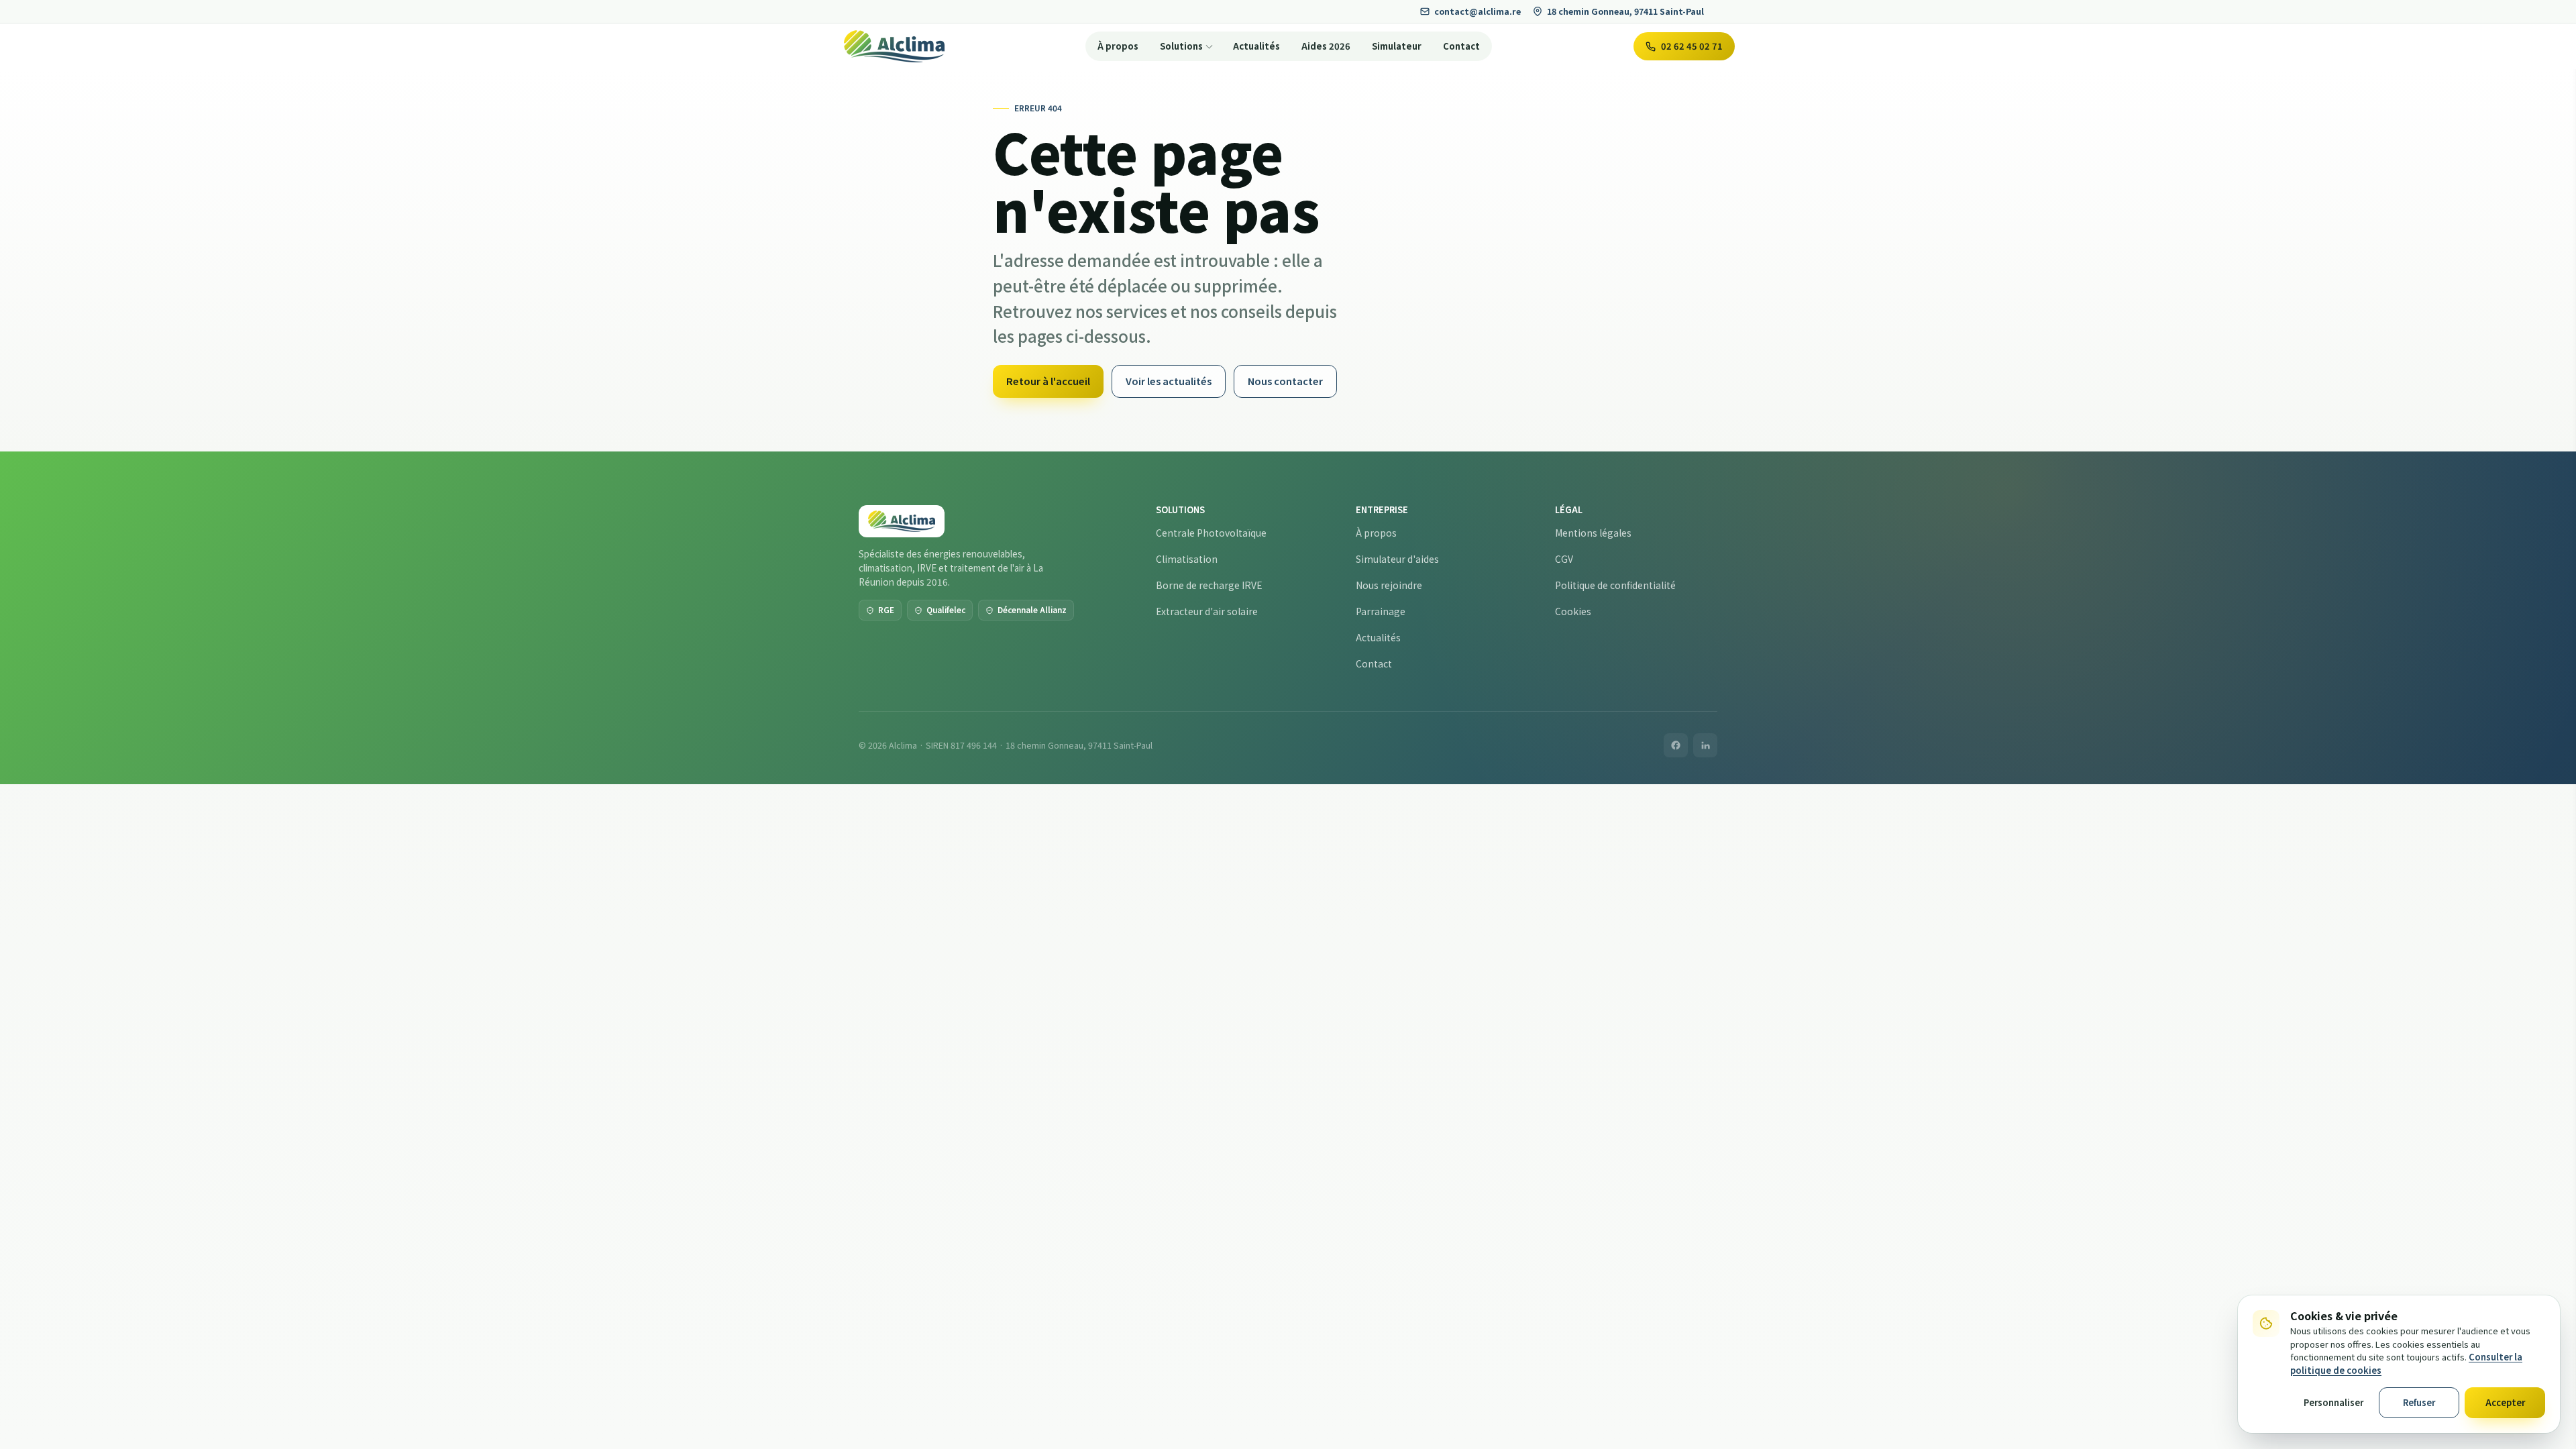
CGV (1564, 559)
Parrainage (1381, 611)
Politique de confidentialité (1615, 585)
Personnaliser (2333, 1402)
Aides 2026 (1326, 46)
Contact (1461, 46)
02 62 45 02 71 (1692, 46)
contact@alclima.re (1478, 11)
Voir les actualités (1169, 381)
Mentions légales (1593, 533)
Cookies (1573, 611)
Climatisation (1187, 559)
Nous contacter (1285, 381)
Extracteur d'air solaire (1207, 611)
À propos (1118, 46)
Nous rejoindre (1389, 585)
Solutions (1181, 46)
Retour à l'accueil (1048, 381)
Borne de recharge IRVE (1209, 585)
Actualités (1256, 46)
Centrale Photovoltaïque (1211, 533)
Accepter (2505, 1402)
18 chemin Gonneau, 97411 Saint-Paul (1625, 11)
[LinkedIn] (1705, 745)
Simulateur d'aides (1397, 559)
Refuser (2419, 1402)
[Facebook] (1676, 745)
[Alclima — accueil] (894, 46)
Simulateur (1397, 46)
